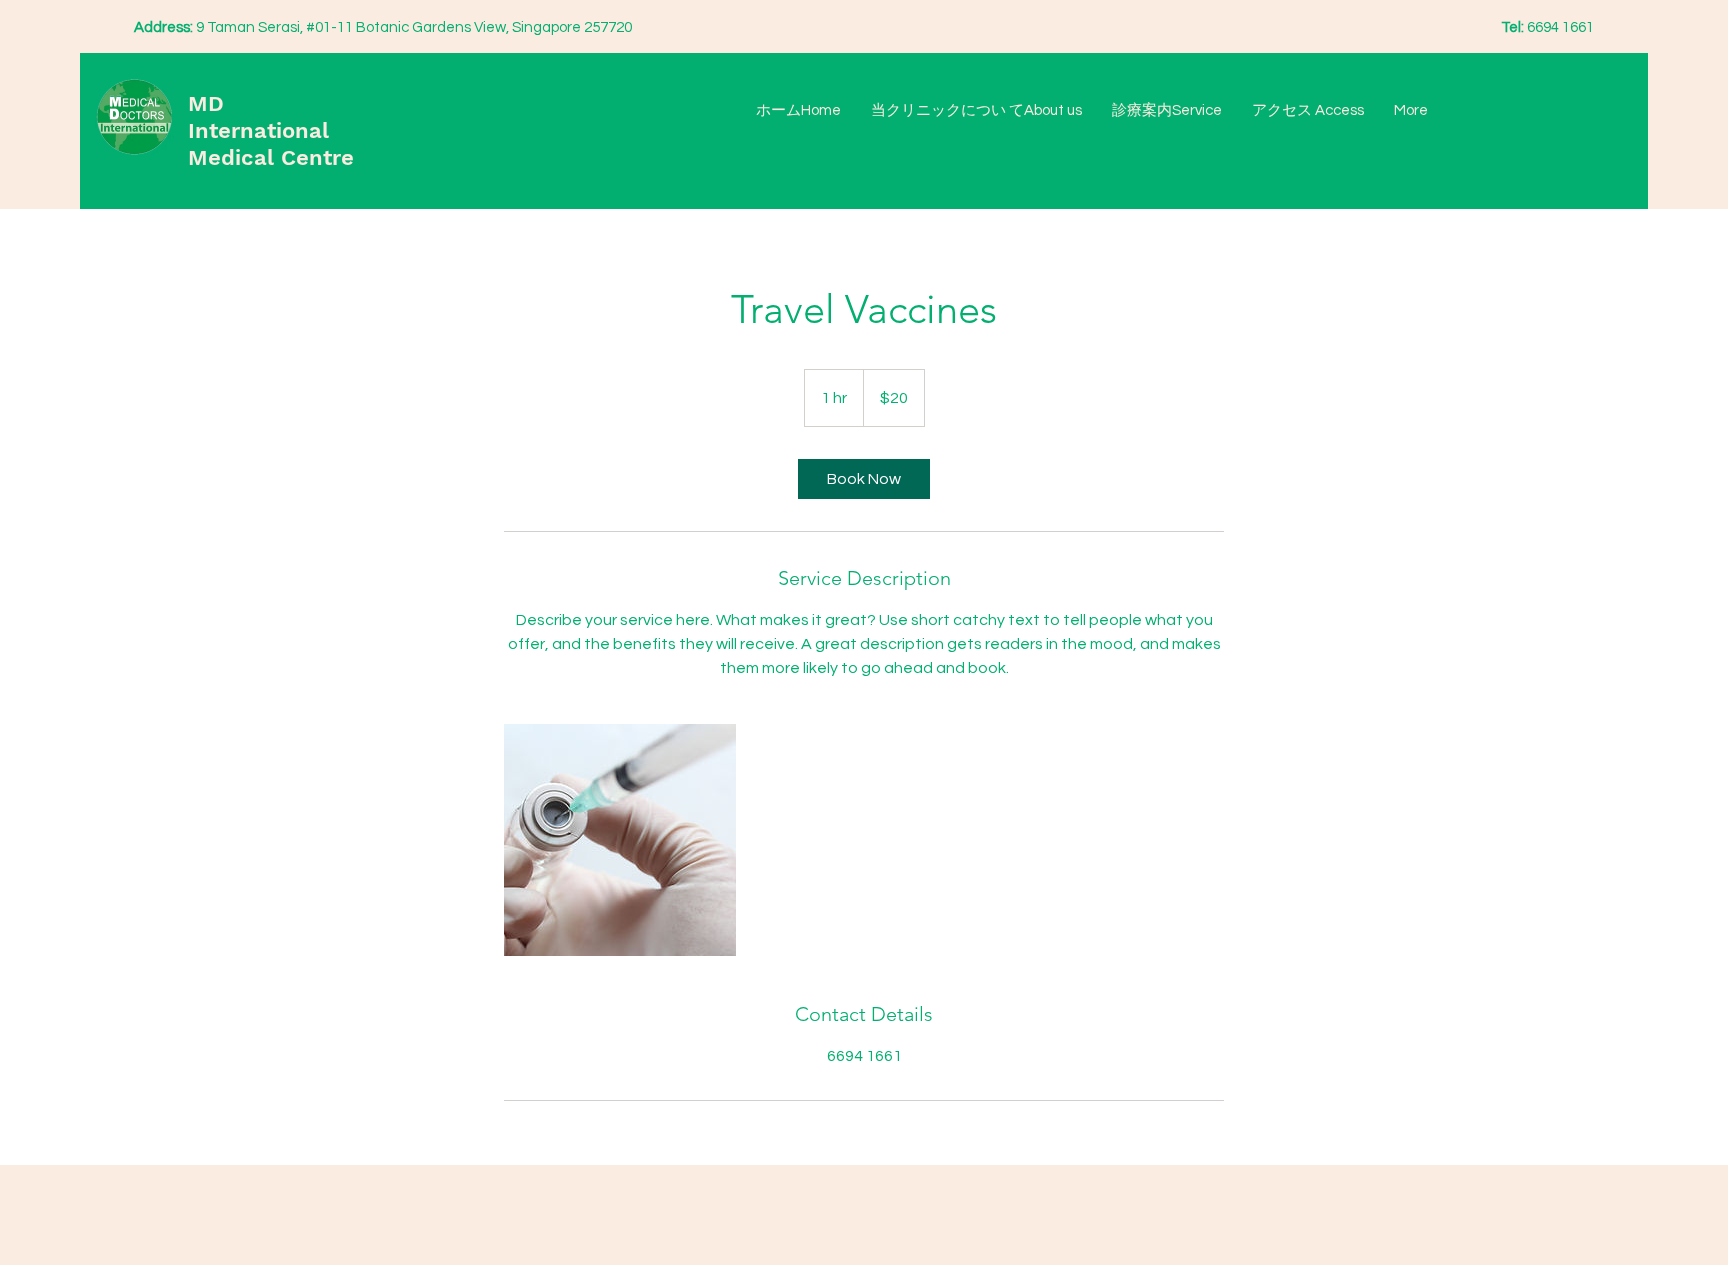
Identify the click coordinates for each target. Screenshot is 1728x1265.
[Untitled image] (620, 840)
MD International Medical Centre (271, 130)
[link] (864, 479)
